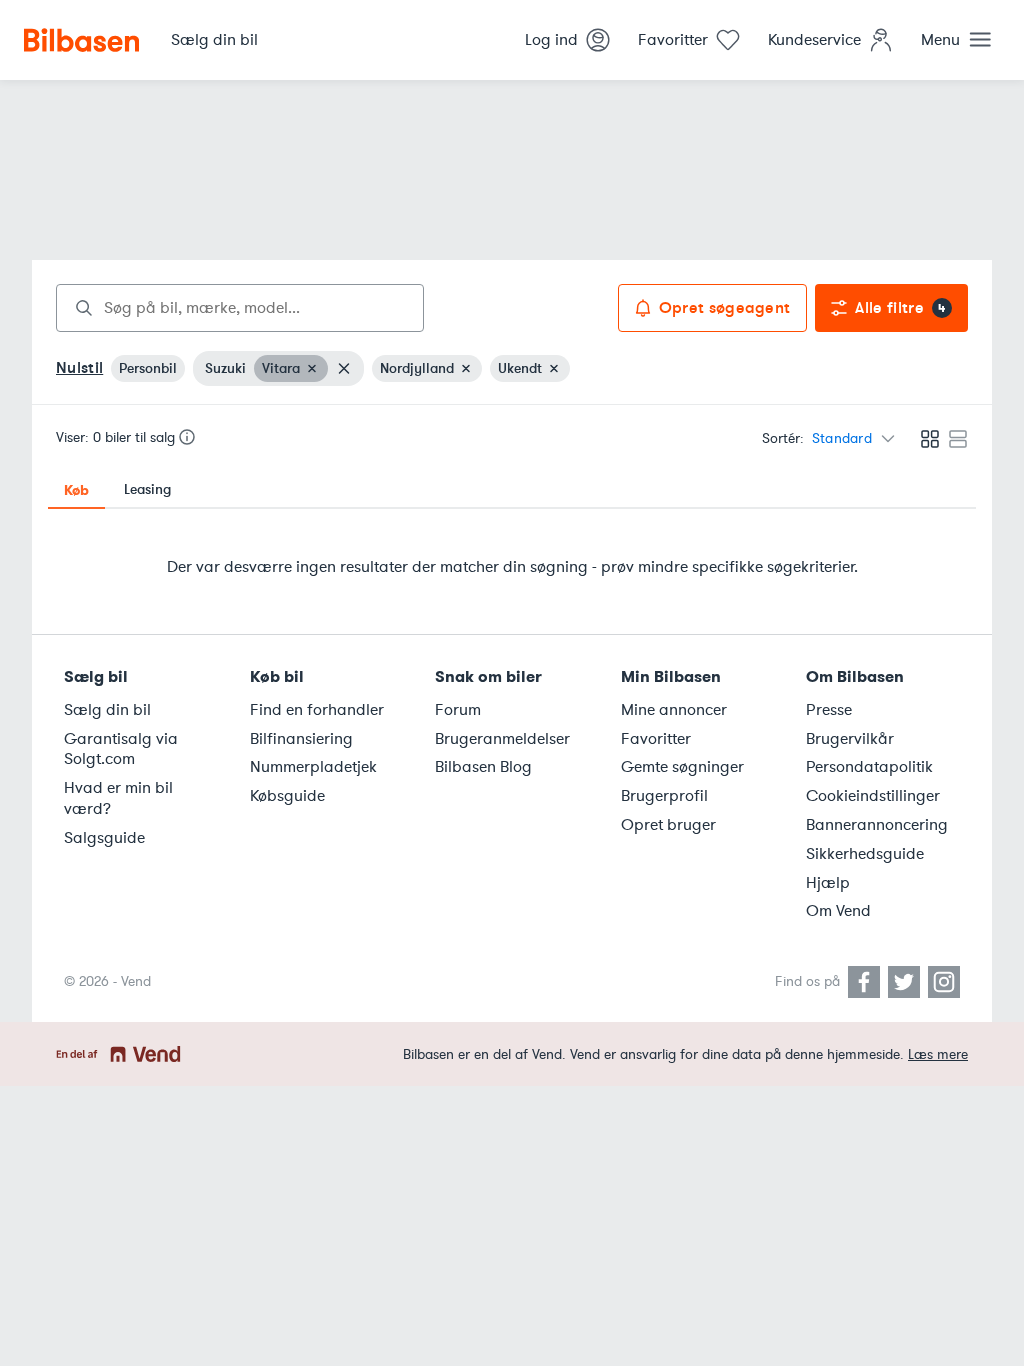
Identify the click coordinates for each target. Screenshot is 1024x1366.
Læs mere (938, 1054)
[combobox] (240, 308)
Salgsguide (104, 838)
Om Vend (838, 911)
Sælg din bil (107, 710)
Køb (76, 490)
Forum (458, 710)
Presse (829, 710)
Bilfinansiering (301, 739)
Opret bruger (668, 825)
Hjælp (828, 883)
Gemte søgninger (682, 767)
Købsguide (287, 796)
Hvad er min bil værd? (118, 798)
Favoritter (656, 739)
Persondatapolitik (869, 767)
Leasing (147, 489)
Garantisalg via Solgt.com (121, 749)
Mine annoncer (674, 710)
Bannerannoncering (877, 825)
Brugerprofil (664, 796)
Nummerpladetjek (313, 767)
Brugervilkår (850, 739)
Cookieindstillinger (873, 796)
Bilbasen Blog (483, 767)
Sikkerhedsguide (865, 854)
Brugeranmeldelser (502, 739)
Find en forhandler (317, 710)
